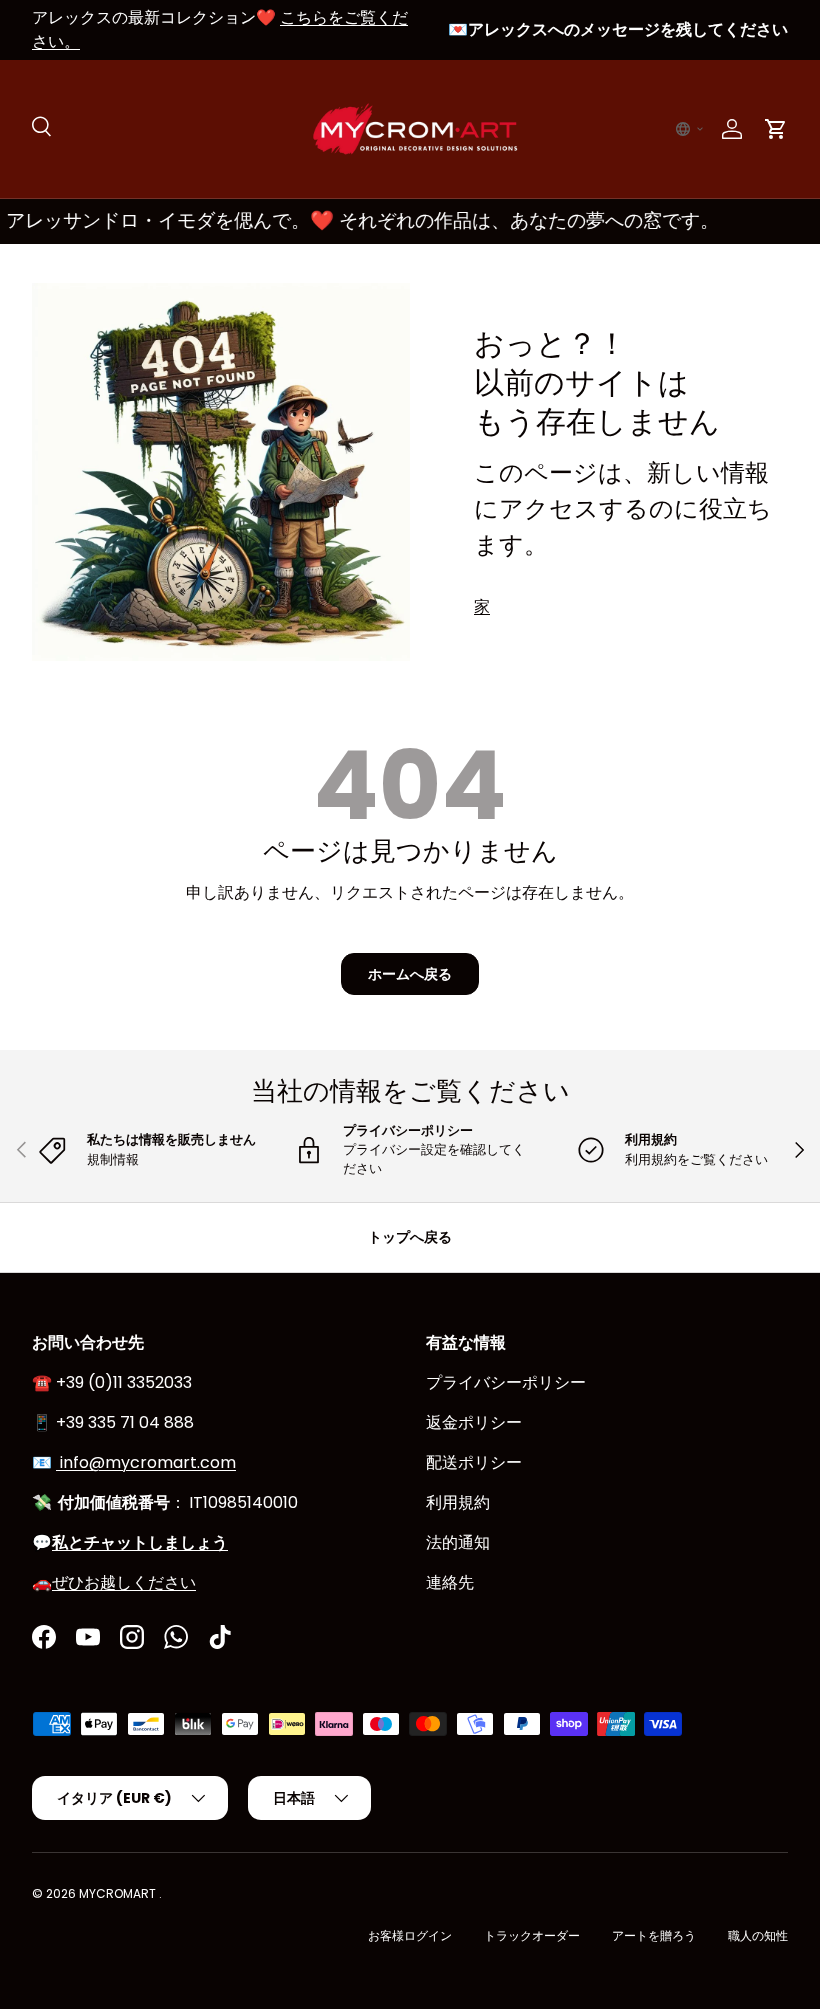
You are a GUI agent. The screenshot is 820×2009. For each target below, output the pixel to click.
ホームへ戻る (410, 974)
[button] (690, 129)
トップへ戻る (410, 1237)
